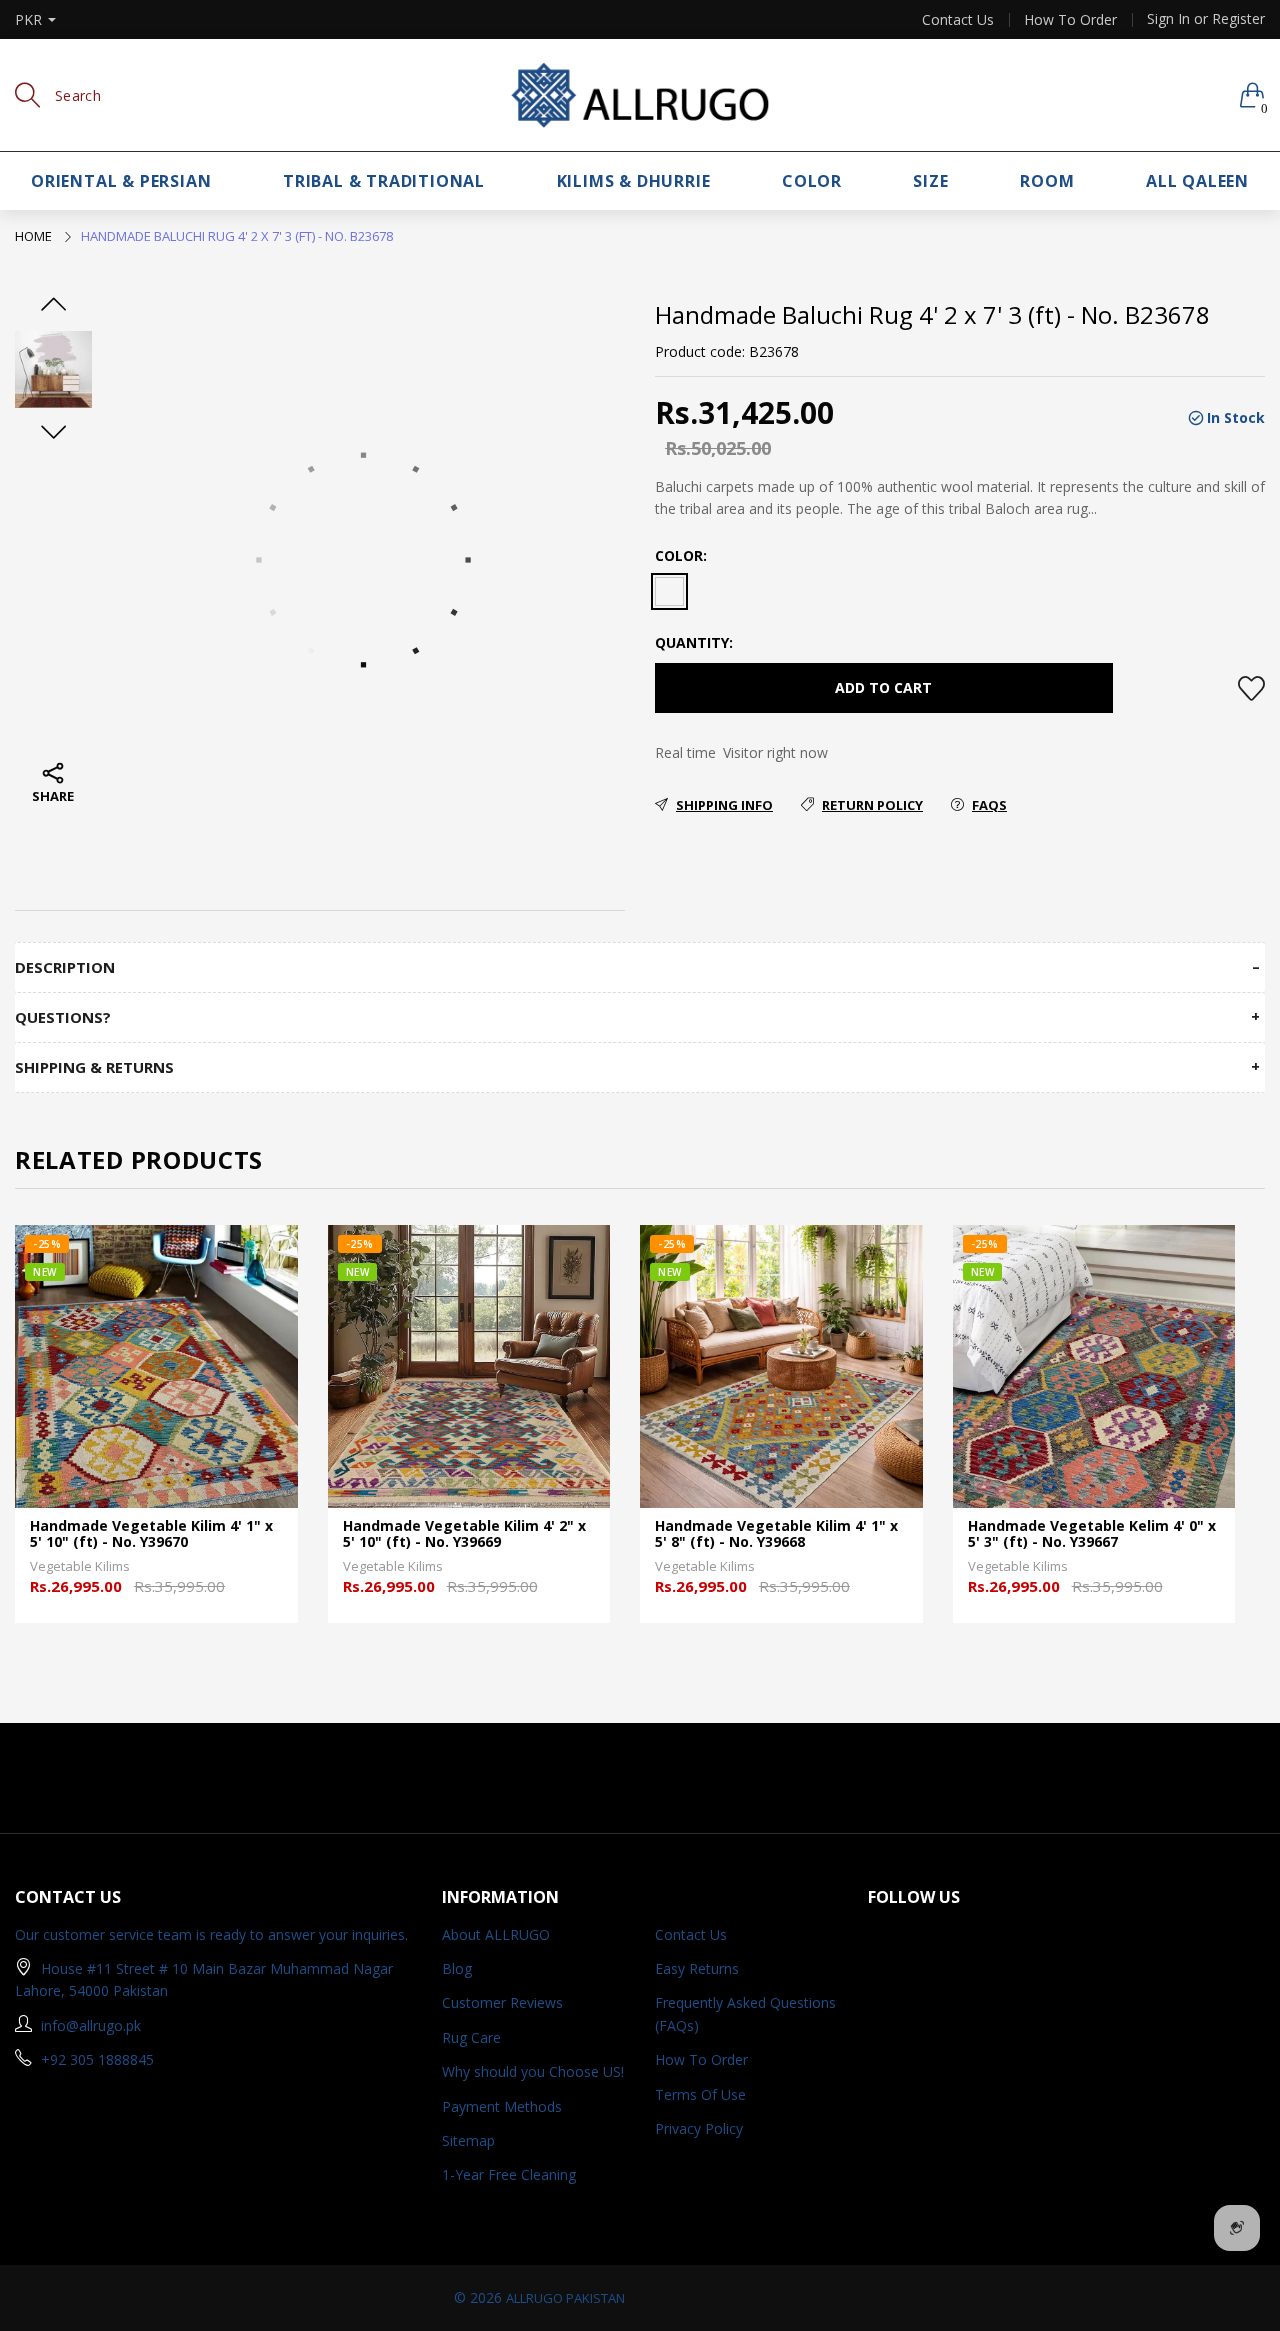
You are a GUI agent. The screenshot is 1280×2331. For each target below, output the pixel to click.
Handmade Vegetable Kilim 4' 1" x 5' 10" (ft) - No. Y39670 (151, 1535)
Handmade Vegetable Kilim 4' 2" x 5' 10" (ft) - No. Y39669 (464, 1535)
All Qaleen (1197, 181)
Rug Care (471, 2037)
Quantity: (694, 642)
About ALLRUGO (496, 1934)
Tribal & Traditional (384, 181)
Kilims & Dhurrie (634, 181)
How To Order (1070, 20)
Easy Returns (697, 1968)
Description (65, 967)
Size (930, 181)
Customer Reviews (502, 2002)
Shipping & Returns (94, 1067)
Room (1047, 181)
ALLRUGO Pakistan (565, 2298)
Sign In (1168, 18)
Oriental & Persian (121, 181)
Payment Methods (502, 2106)
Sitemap (468, 2140)
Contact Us (958, 20)
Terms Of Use (700, 2094)
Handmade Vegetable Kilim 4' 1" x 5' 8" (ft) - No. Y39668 (776, 1535)
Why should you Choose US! (533, 2071)
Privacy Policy (699, 2128)
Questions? (63, 1017)
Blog (457, 1968)
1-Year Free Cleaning (509, 2174)
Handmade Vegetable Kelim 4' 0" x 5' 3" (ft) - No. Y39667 (1092, 1535)
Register (1238, 18)
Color (812, 181)
